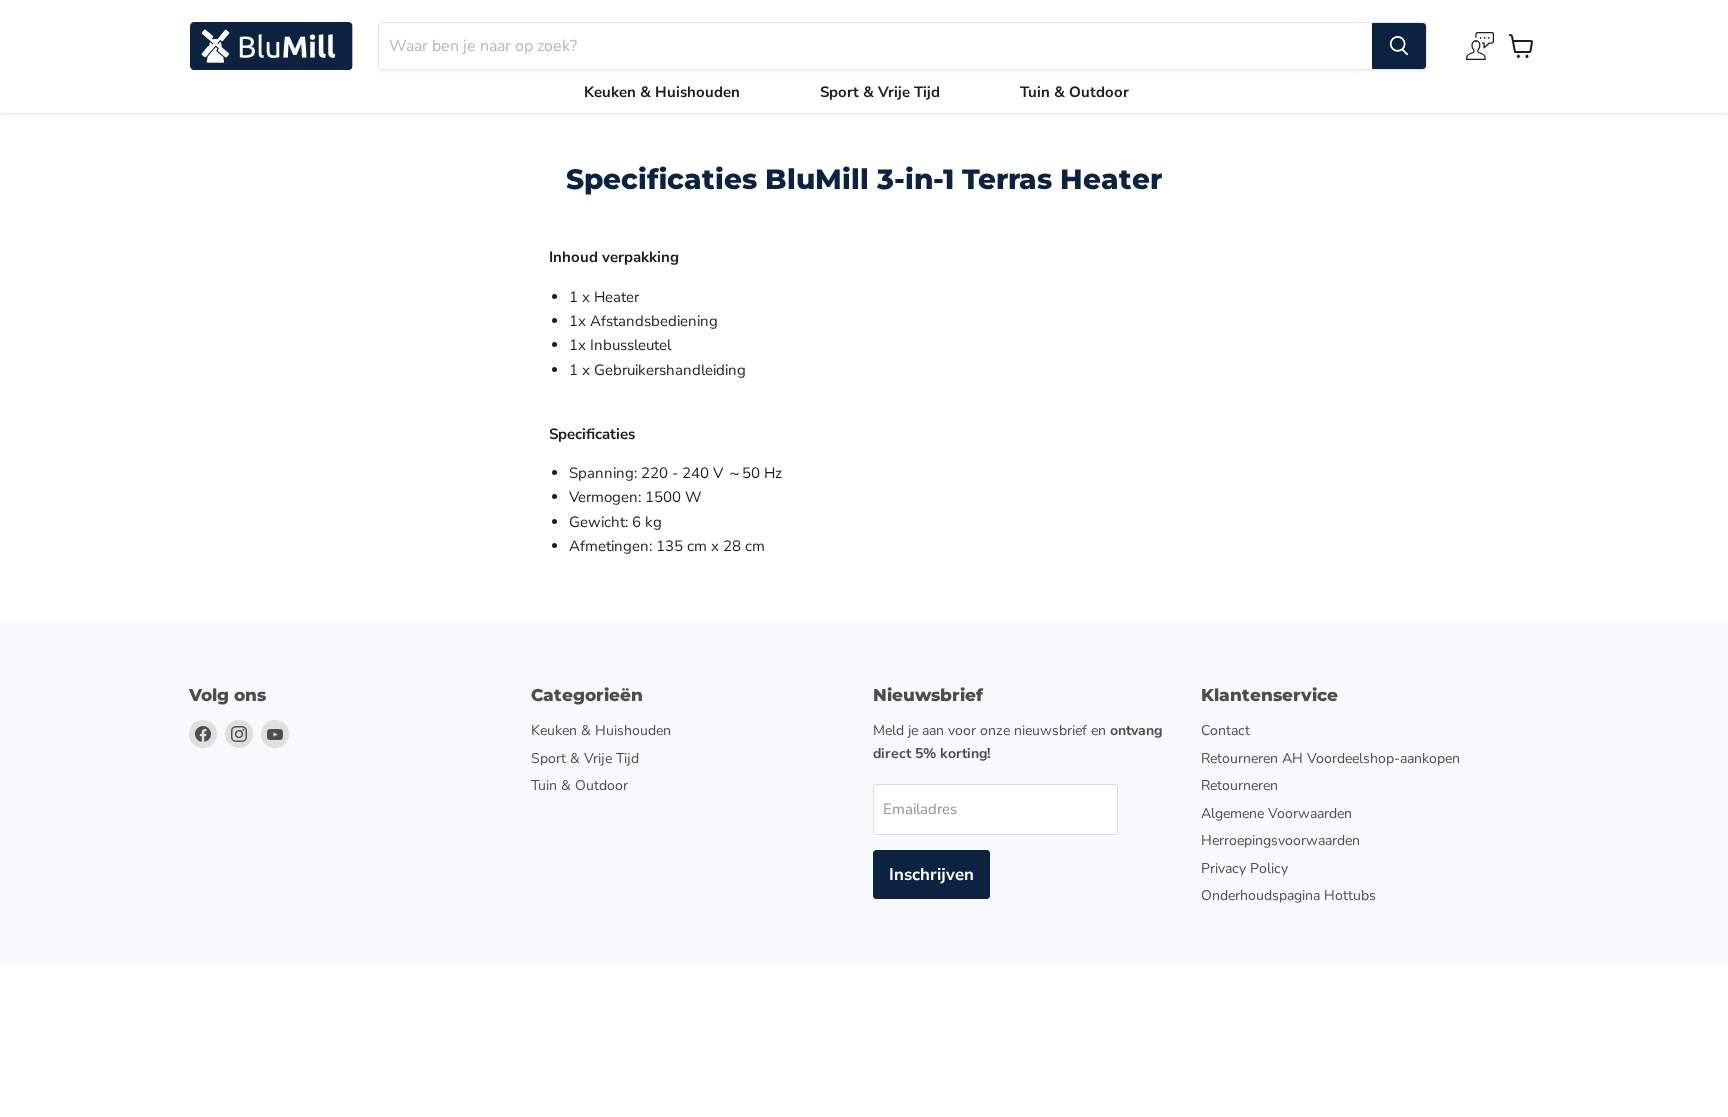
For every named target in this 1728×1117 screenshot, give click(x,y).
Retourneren (1239, 785)
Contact (1225, 730)
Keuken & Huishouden (662, 92)
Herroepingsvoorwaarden (1280, 840)
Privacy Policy (1244, 868)
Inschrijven (931, 874)
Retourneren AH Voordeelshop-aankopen (1330, 758)
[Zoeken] (1399, 46)
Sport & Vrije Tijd (880, 92)
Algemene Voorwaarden (1276, 813)
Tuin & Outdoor (1074, 92)
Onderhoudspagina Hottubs (1288, 895)
